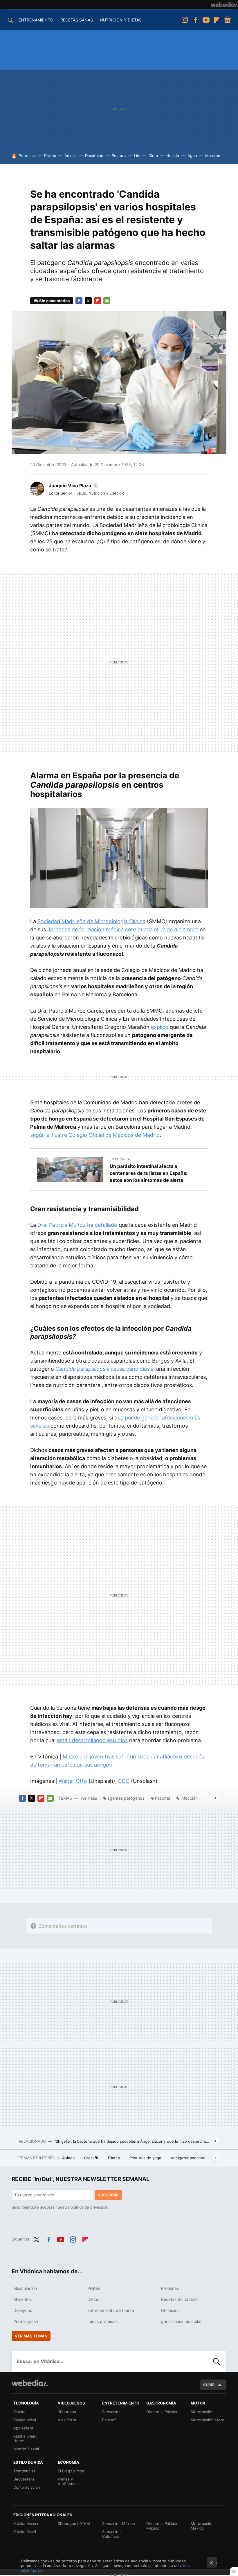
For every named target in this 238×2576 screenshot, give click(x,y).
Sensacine (111, 2412)
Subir (209, 2385)
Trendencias (24, 2471)
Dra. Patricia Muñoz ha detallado (77, 1225)
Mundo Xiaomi (26, 2449)
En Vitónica (120, 1159)
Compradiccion (27, 2487)
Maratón (213, 156)
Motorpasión (202, 2412)
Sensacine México (119, 2523)
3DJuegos (67, 2412)
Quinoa (69, 2158)
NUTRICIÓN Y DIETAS (121, 20)
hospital (162, 1798)
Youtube (206, 20)
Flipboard (217, 20)
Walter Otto (73, 1781)
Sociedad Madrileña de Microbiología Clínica (91, 921)
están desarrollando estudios (92, 1740)
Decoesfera (24, 2479)
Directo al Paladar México (162, 2526)
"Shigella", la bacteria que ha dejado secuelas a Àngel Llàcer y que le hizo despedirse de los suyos (132, 2141)
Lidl (137, 156)
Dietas (93, 2299)
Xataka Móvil (25, 2420)
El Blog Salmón (71, 2471)
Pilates (50, 156)
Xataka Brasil (25, 2532)
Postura (119, 156)
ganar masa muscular (181, 2321)
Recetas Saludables (180, 2299)
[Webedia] (224, 5)
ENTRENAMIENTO (36, 20)
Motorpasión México (202, 2526)
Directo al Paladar (162, 2412)
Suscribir (108, 2195)
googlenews (228, 20)
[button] (73, 486)
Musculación (25, 2288)
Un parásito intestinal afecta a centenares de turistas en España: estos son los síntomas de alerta (149, 1173)
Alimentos (22, 2299)
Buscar (217, 2361)
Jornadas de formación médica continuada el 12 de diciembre (123, 929)
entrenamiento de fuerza (111, 2310)
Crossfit (92, 2158)
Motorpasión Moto (208, 2420)
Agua (192, 156)
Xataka (19, 2412)
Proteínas (27, 156)
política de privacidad (90, 2207)
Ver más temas (31, 2336)
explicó (160, 1027)
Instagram (185, 20)
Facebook (195, 20)
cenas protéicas (102, 2321)
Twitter (88, 301)
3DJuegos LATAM (74, 2523)
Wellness (89, 1798)
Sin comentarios (54, 301)
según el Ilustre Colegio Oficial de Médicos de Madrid (95, 1135)
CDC (125, 1781)
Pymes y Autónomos (68, 2481)
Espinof (109, 2420)
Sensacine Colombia (111, 2534)
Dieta (153, 156)
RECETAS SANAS (77, 20)
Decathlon (94, 156)
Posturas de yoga (146, 2158)
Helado (173, 156)
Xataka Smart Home (25, 2438)
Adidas (71, 156)
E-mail (107, 301)
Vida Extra (67, 2420)
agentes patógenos (126, 1798)
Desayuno (23, 2310)
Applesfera (23, 2428)
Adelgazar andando (188, 2158)
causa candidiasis (104, 1369)
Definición (170, 2310)
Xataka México (26, 2523)
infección (189, 1798)
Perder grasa (26, 2321)
